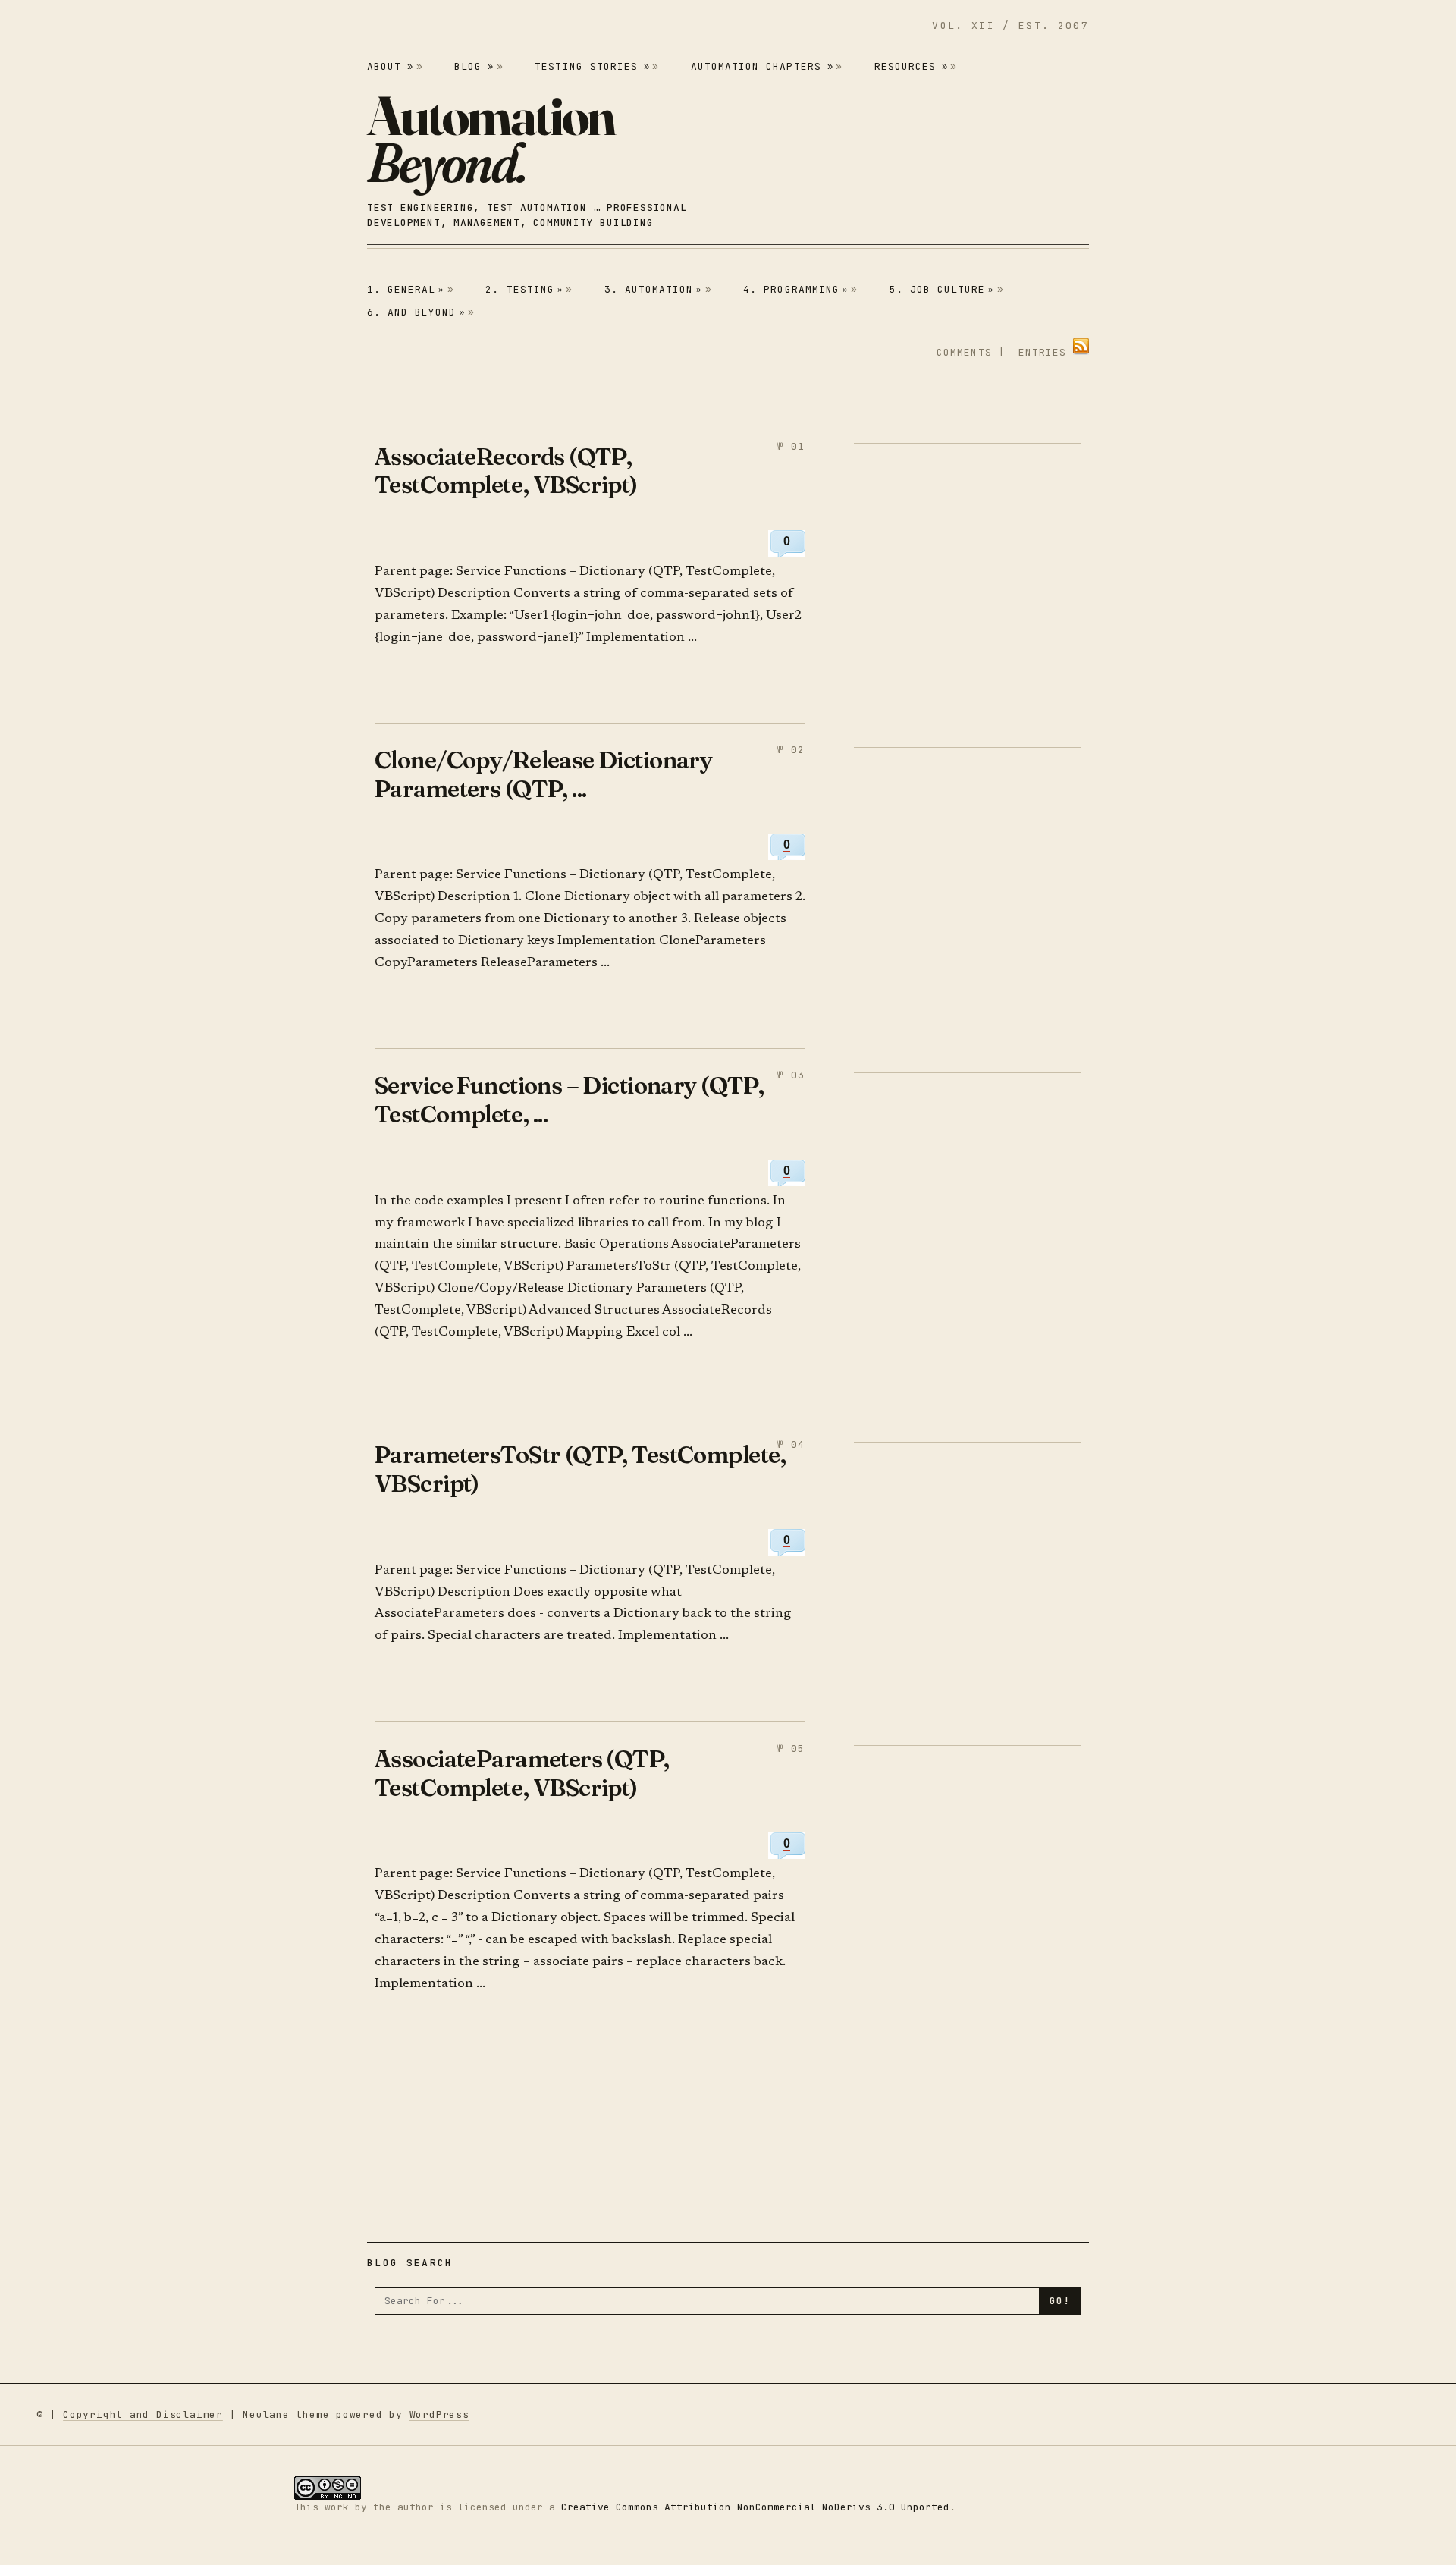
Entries (1042, 352)
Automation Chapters (762, 66)
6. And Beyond (416, 312)
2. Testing (524, 289)
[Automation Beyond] (491, 139)
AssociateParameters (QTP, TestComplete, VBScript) (522, 1773)
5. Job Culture (942, 289)
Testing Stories (592, 66)
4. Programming (796, 289)
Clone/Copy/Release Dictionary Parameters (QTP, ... (543, 774)
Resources (911, 66)
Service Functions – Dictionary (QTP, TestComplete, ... (569, 1099)
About (390, 66)
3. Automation (654, 289)
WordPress (439, 2414)
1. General (406, 289)
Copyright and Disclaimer (143, 2414)
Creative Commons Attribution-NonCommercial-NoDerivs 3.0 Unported (755, 2507)
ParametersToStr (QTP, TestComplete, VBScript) (581, 1469)
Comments (964, 352)
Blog (474, 66)
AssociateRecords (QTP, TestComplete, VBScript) (506, 471)
